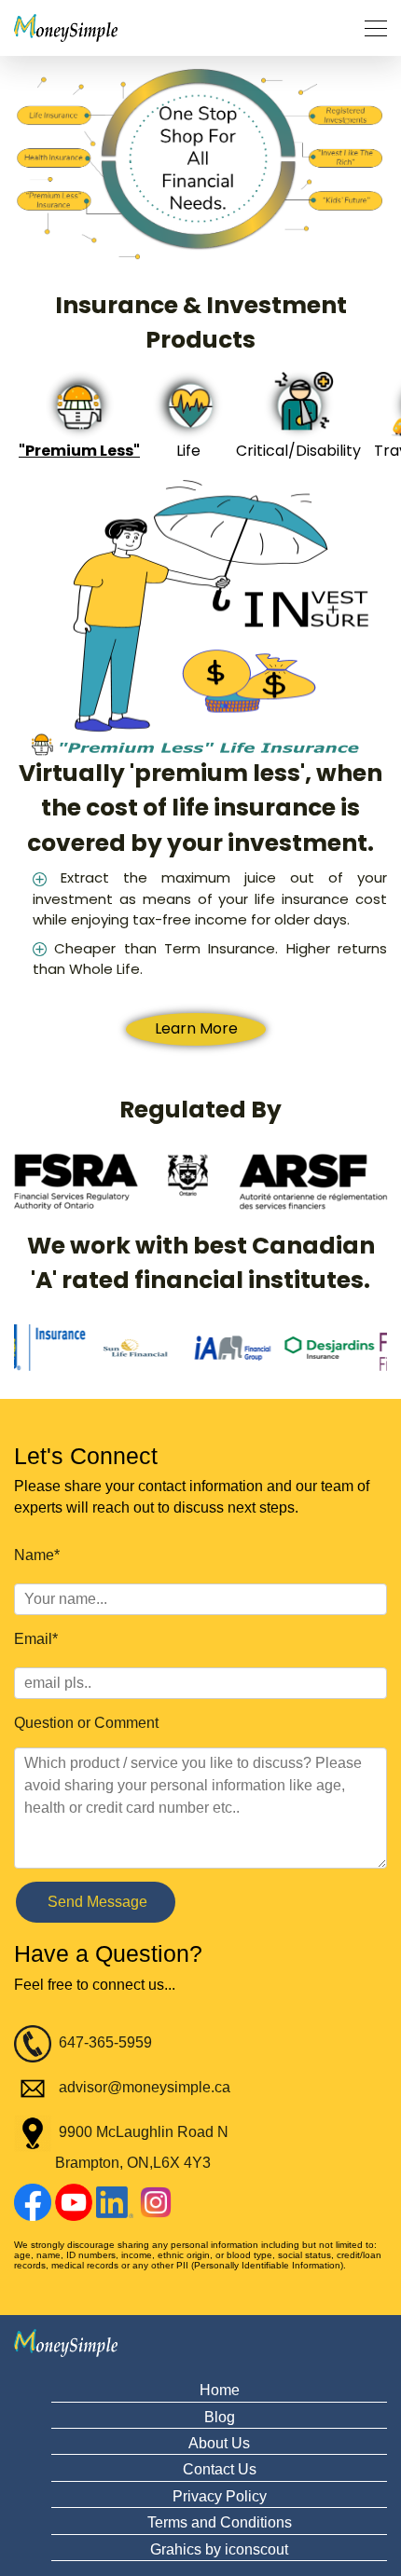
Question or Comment (86, 1723)
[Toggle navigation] (370, 28)
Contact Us (220, 2469)
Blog (220, 2417)
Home (220, 2390)
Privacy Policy (220, 2496)
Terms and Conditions (220, 2522)
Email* (36, 1639)
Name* (37, 1555)
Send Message (96, 1902)
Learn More (196, 1028)
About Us (219, 2443)
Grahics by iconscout (219, 2549)
